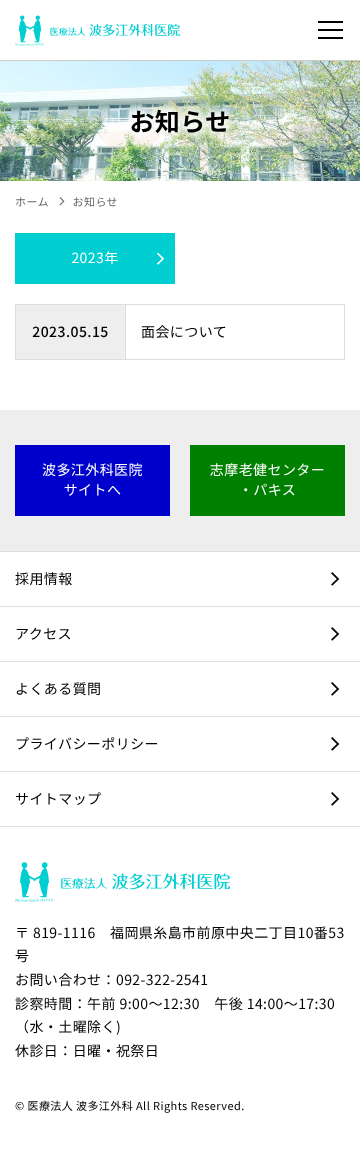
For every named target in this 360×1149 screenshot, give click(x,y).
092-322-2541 (162, 980)
